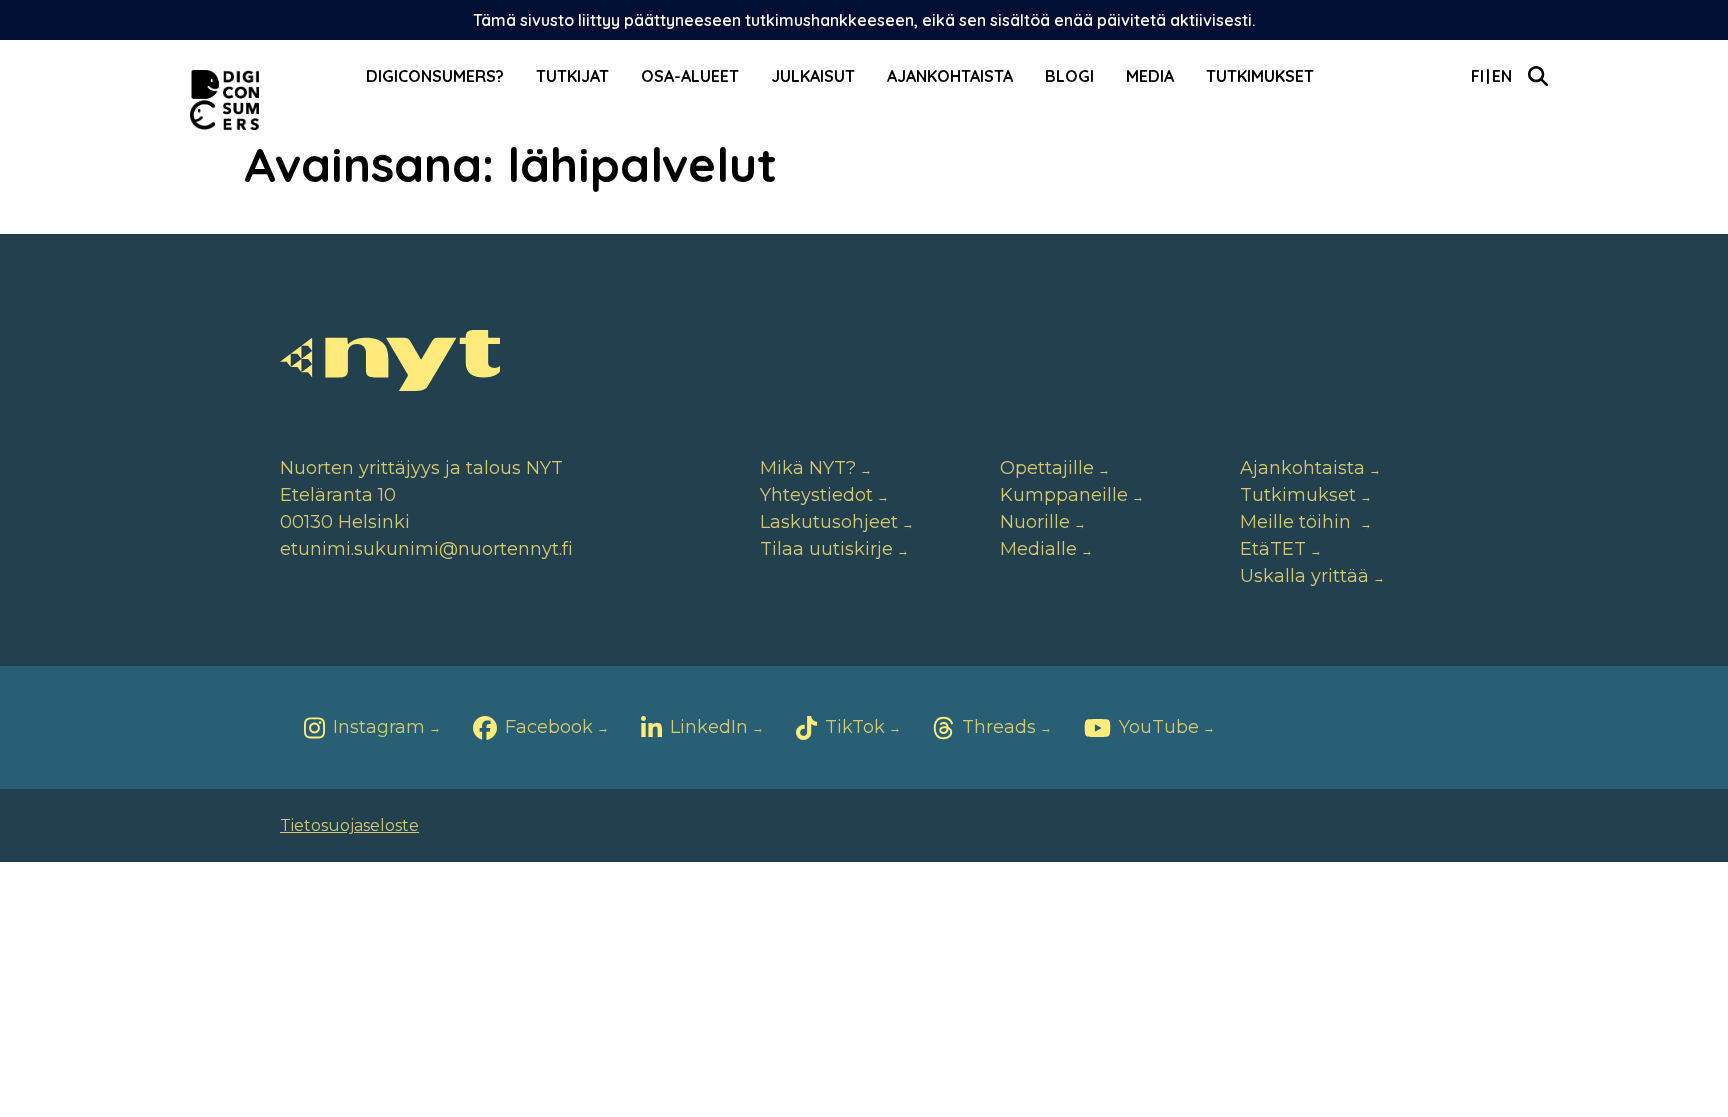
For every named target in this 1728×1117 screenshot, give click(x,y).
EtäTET (1273, 549)
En (1502, 76)
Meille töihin (1298, 522)
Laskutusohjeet (829, 522)
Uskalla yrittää (1304, 576)
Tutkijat (572, 76)
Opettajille (1047, 468)
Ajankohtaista (950, 76)
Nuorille (1035, 522)
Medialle (1038, 549)
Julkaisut (813, 76)
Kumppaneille (1064, 495)
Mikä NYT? (808, 468)
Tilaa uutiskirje (826, 549)
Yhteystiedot (816, 495)
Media (1150, 76)
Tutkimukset (1260, 76)
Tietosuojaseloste (349, 825)
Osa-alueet (690, 76)
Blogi (1069, 76)
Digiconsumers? (435, 76)
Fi (1477, 76)
